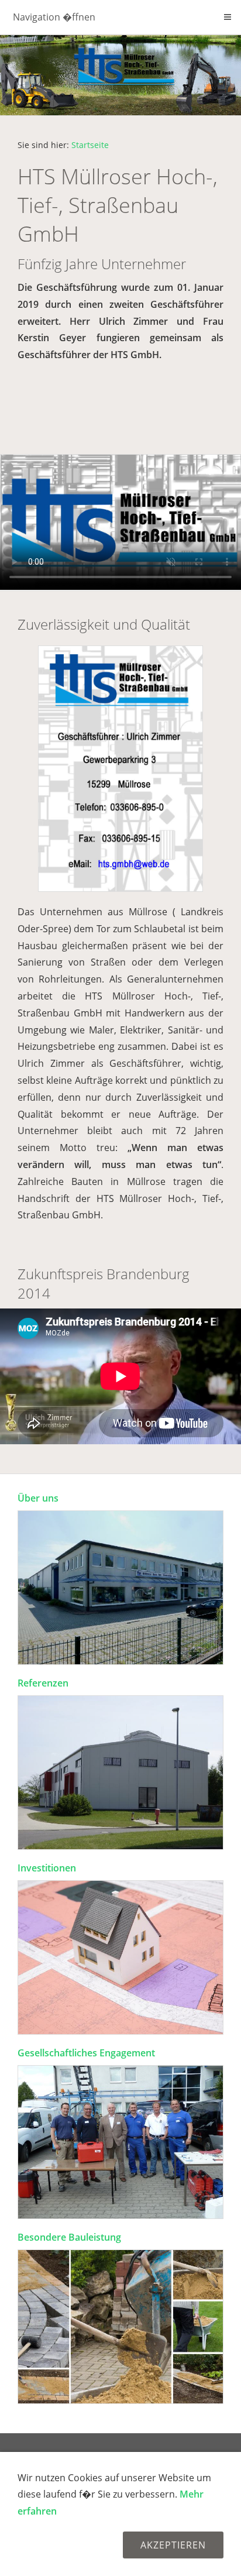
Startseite (90, 145)
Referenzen (43, 1683)
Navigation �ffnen (54, 17)
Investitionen (47, 1868)
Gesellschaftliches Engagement (86, 2053)
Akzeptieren (173, 2545)
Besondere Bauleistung (69, 2237)
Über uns (38, 1498)
